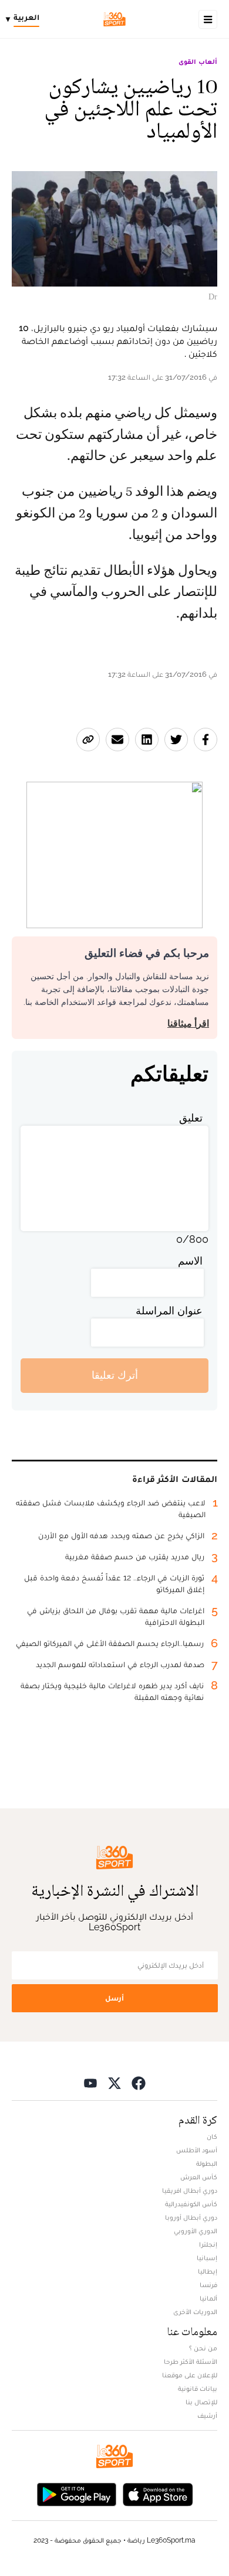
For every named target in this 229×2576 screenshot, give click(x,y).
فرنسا (208, 2285)
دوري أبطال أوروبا (191, 2217)
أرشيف (207, 2415)
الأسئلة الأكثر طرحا (191, 2362)
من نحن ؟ (203, 2348)
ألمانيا (208, 2298)
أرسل (114, 1998)
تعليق (191, 1118)
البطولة (207, 2163)
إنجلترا (208, 2244)
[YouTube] (90, 2083)
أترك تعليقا (115, 1375)
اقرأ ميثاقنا (188, 1023)
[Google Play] (76, 2494)
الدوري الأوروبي (196, 2231)
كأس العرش (199, 2177)
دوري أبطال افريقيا (190, 2190)
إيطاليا (208, 2271)
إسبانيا (207, 2258)
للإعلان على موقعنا (190, 2375)
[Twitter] (114, 2083)
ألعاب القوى (198, 62)
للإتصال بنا (201, 2402)
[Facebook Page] (139, 2083)
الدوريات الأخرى (195, 2312)
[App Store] (158, 2494)
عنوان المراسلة (169, 1311)
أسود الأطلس (197, 2150)
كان (212, 2137)
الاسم (190, 1261)
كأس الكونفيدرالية (191, 2204)
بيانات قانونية (198, 2388)
